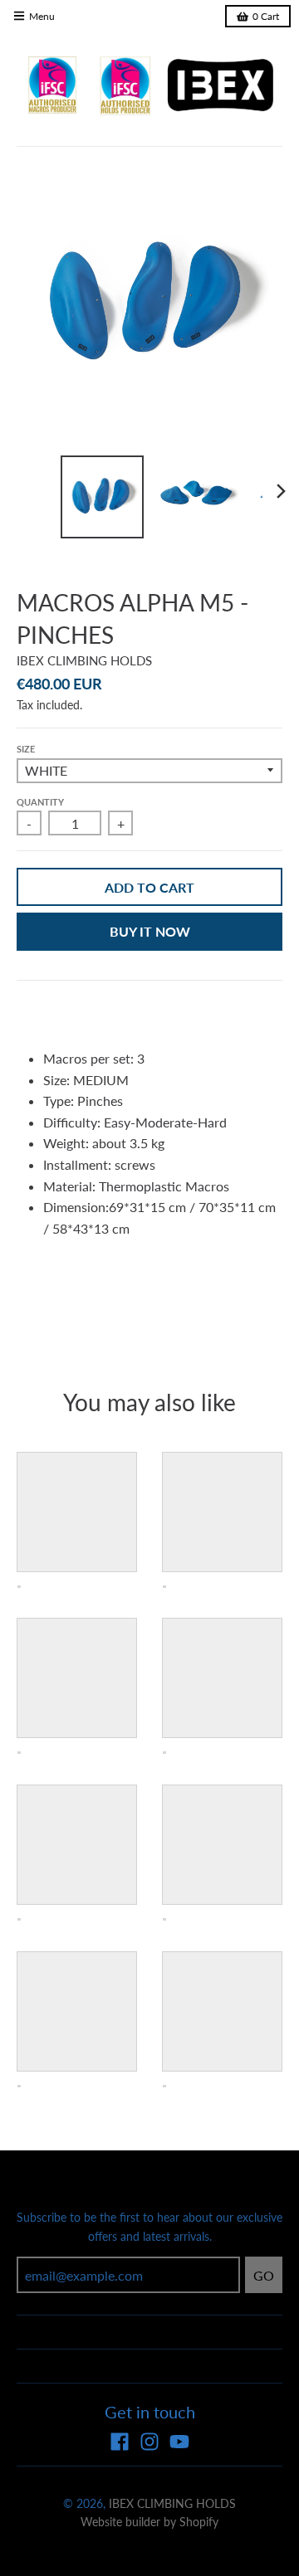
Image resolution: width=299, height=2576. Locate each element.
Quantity (40, 802)
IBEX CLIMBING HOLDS (84, 660)
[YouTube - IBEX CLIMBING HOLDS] (179, 2442)
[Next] (281, 491)
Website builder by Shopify (149, 2522)
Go (264, 2275)
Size (26, 749)
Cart (266, 16)
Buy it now (150, 931)
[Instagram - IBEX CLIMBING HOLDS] (149, 2442)
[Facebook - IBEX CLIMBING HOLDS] (120, 2442)
